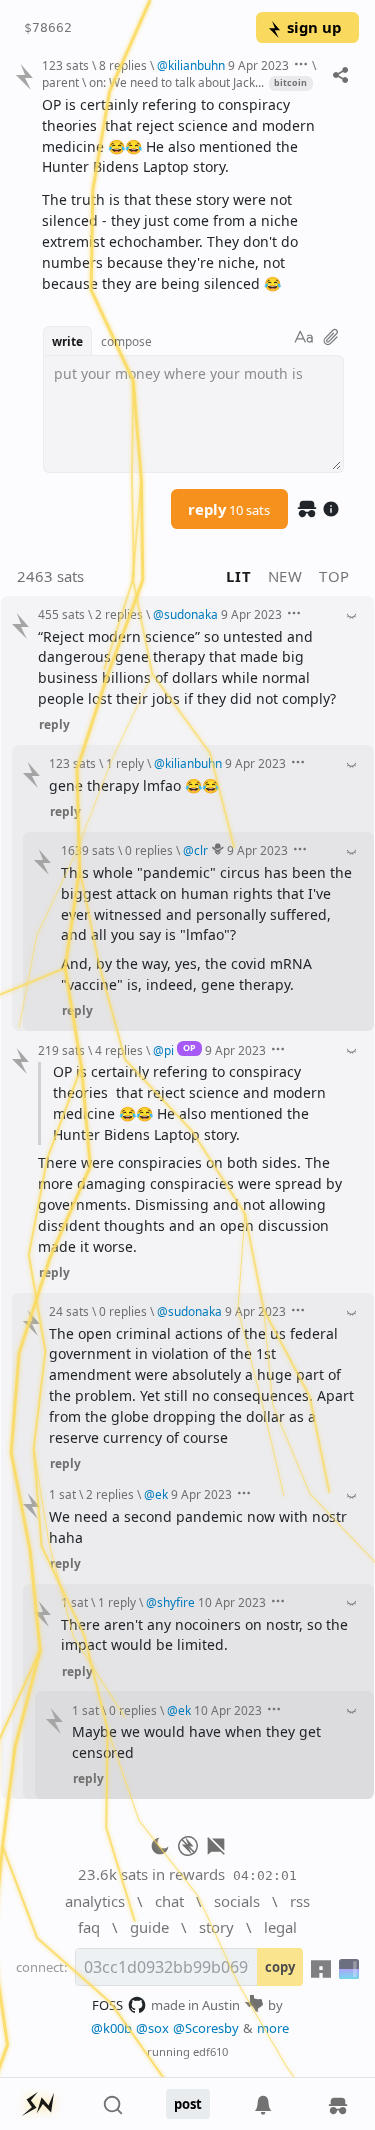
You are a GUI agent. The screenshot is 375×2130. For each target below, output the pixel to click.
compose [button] (126, 341)
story (216, 1927)
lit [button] (238, 576)
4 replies (119, 1050)
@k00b (111, 2028)
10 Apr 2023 (232, 1602)
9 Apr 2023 (258, 65)
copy (280, 1967)
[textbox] (193, 194)
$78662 (48, 27)
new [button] (285, 576)
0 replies (149, 850)
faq (89, 1927)
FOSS (107, 2005)
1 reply (125, 763)
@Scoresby (206, 2028)
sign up (314, 27)
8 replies (123, 65)
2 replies (119, 614)
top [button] (334, 576)
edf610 (210, 2051)
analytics (95, 1901)
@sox (152, 2028)
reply (229, 509)
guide (149, 1927)
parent (60, 82)
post (188, 2104)
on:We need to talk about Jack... (176, 82)
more (273, 2028)
